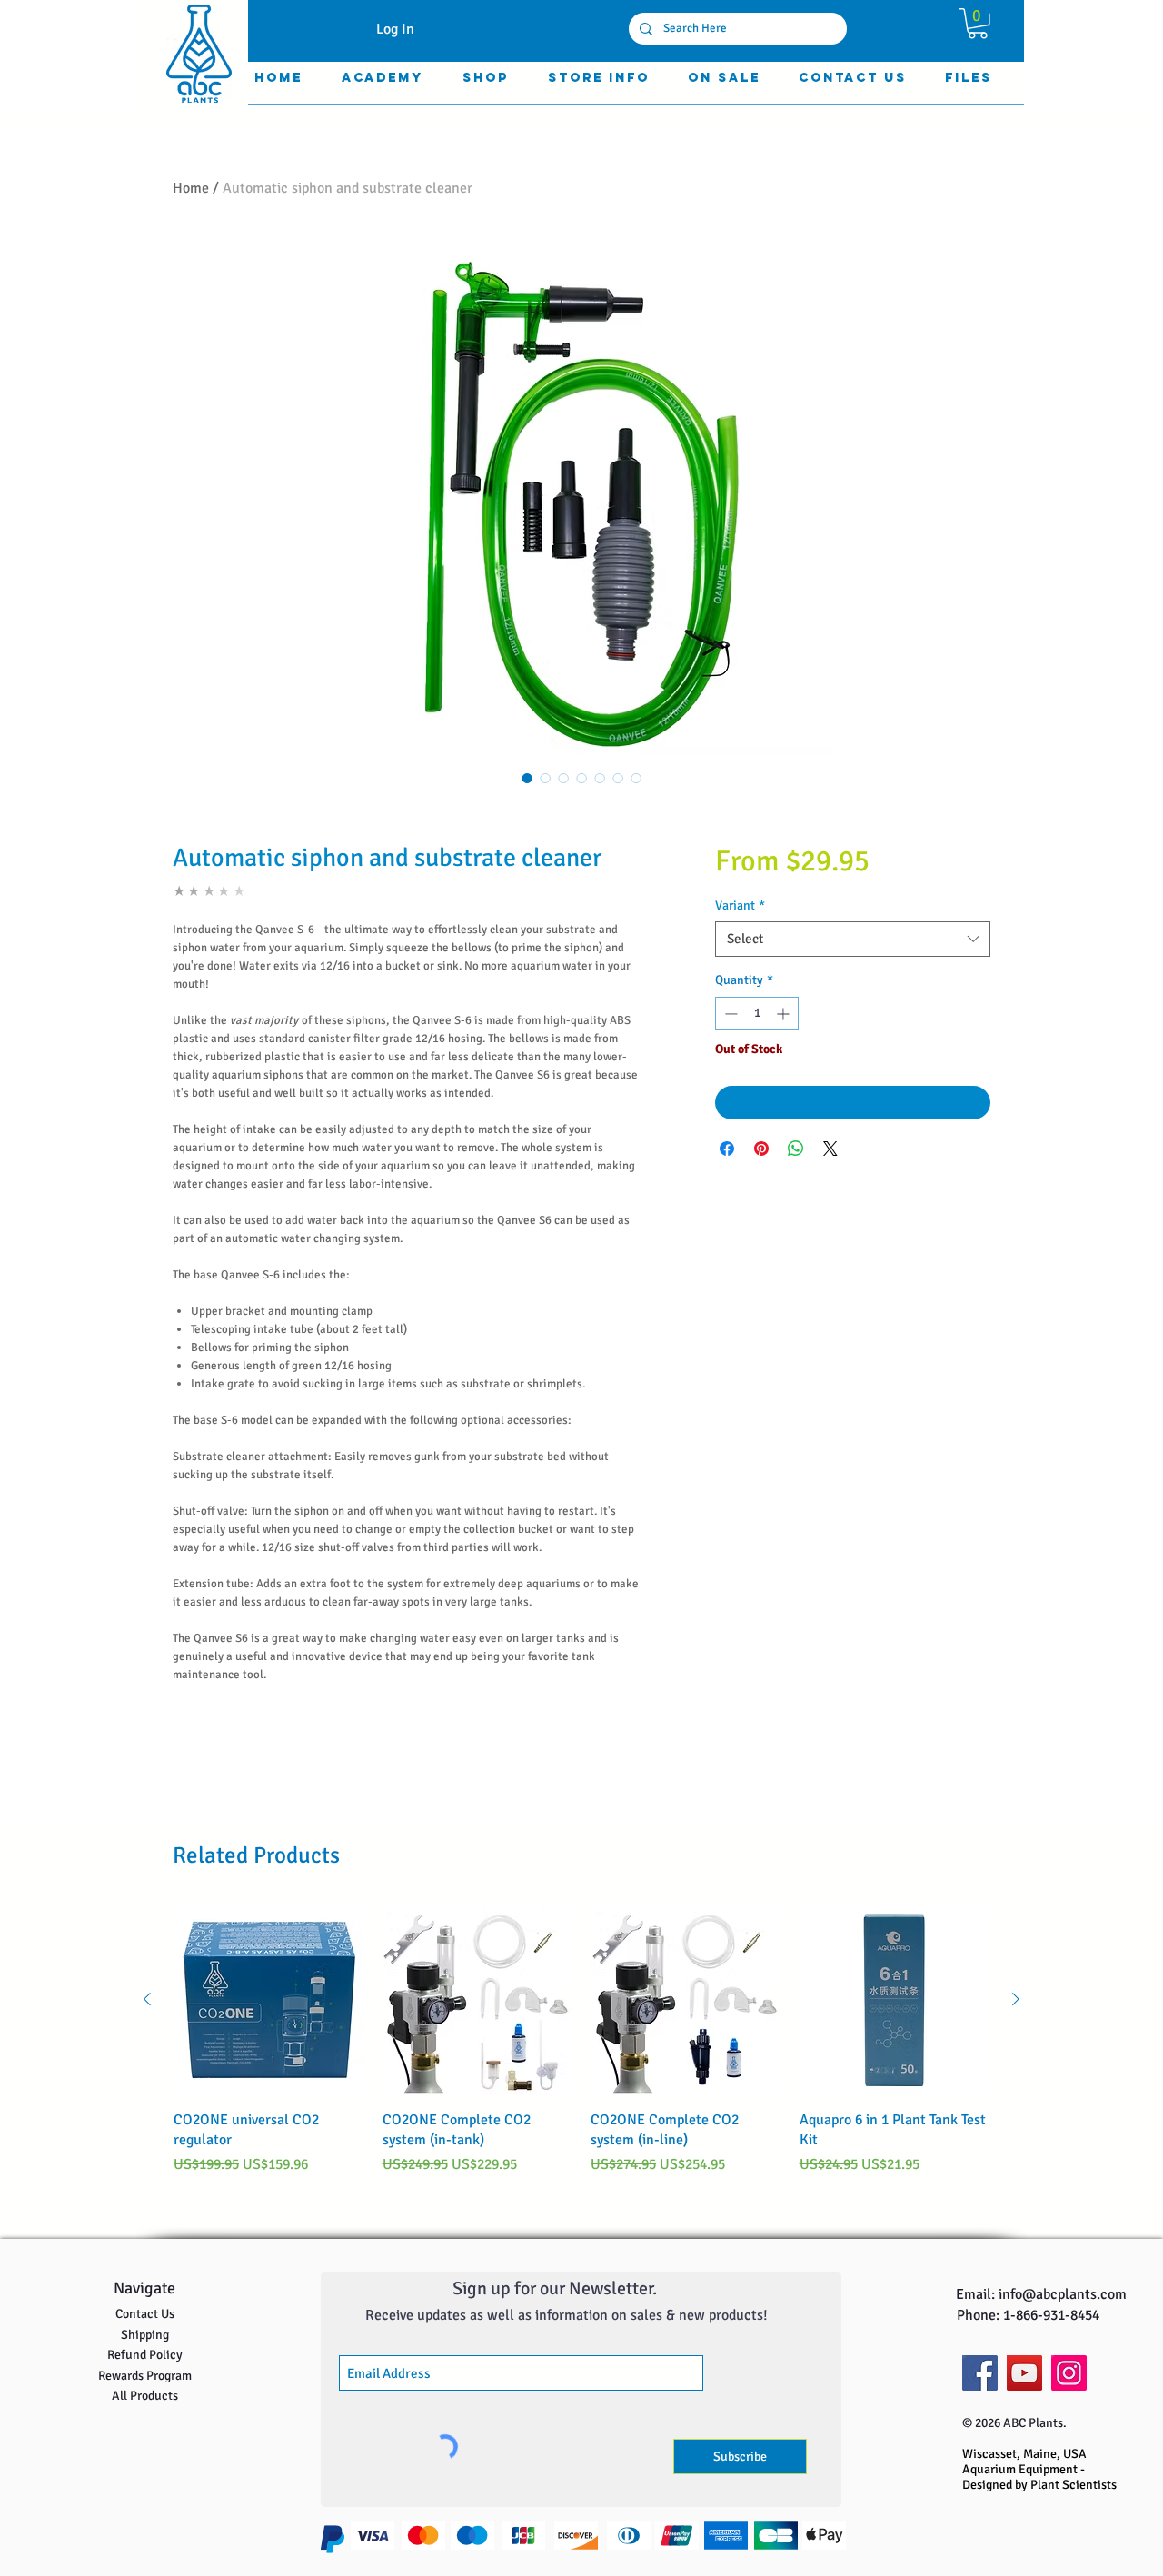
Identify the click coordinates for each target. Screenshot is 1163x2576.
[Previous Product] (147, 1999)
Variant (740, 905)
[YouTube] (1024, 2373)
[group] (581, 2040)
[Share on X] (830, 1149)
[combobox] (853, 939)
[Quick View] (269, 2000)
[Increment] (785, 1014)
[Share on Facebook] (727, 1149)
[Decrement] (729, 1014)
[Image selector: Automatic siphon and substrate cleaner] (527, 778)
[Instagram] (1069, 2373)
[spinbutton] (757, 1014)
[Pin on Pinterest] (761, 1149)
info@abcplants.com (1063, 2294)
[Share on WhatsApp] (796, 1149)
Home (191, 188)
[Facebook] (980, 2373)
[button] (978, 24)
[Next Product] (1016, 1999)
